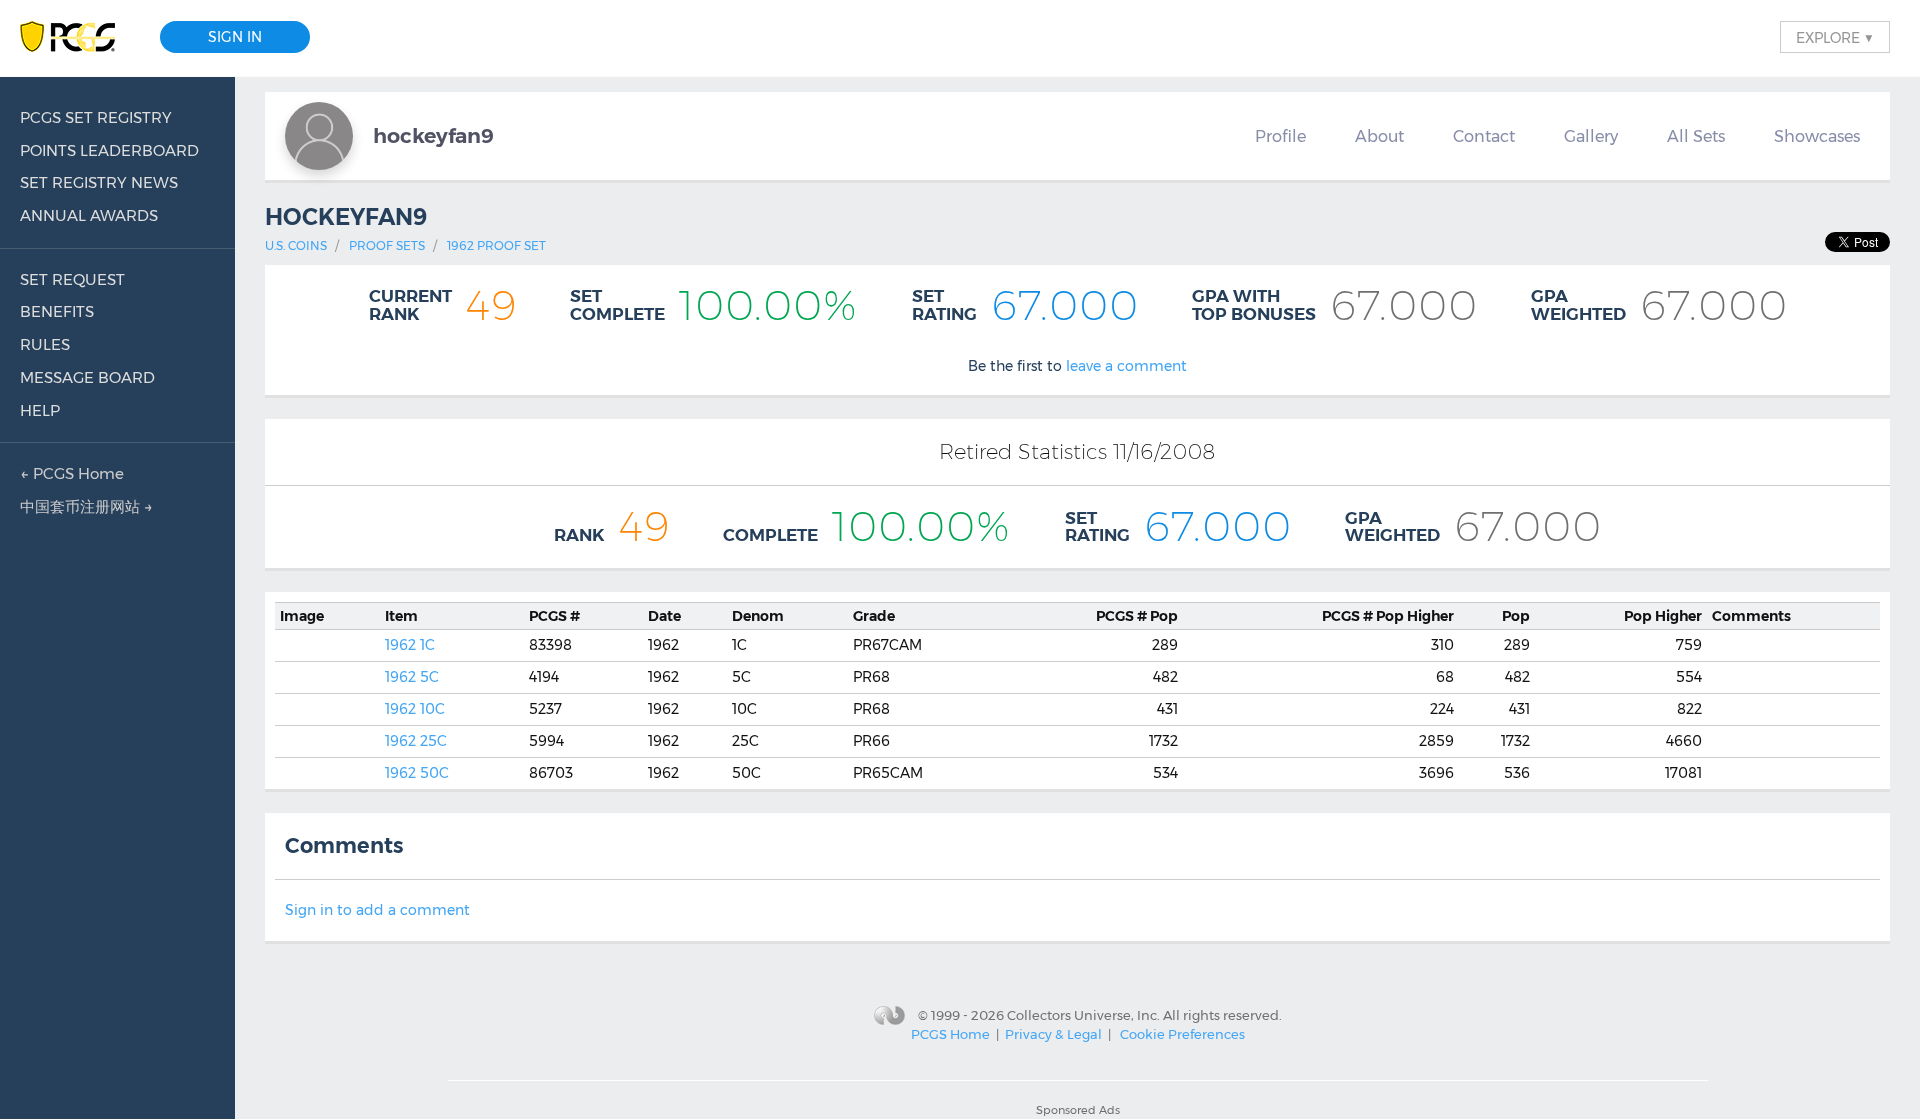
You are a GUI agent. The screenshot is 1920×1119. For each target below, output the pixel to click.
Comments (1751, 616)
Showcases (1817, 136)
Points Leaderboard (109, 150)
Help (40, 410)
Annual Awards (89, 215)
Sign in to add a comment (377, 910)
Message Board (87, 377)
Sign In (235, 37)
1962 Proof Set (496, 245)
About (1379, 136)
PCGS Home (950, 1034)
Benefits (57, 311)
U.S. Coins (296, 245)
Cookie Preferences (1182, 1034)
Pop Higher (1388, 616)
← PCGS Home (72, 473)
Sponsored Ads (1078, 1110)
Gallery (1591, 136)
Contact (1484, 136)
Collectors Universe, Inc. (1083, 1014)
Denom (758, 616)
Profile (1280, 136)
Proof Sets (387, 245)
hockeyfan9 (433, 135)
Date (664, 616)
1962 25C (416, 741)
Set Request (72, 279)
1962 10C (415, 709)
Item (401, 616)
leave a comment (1126, 366)
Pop (1137, 616)
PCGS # (554, 616)
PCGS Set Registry (96, 117)
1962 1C (410, 645)
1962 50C (417, 773)
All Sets (1696, 136)
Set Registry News (99, 182)
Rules (45, 344)
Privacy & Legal (1053, 1034)
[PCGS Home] (77, 37)
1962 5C (412, 677)
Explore (1835, 37)
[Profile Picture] (319, 136)
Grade (874, 616)
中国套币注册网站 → (86, 506)
